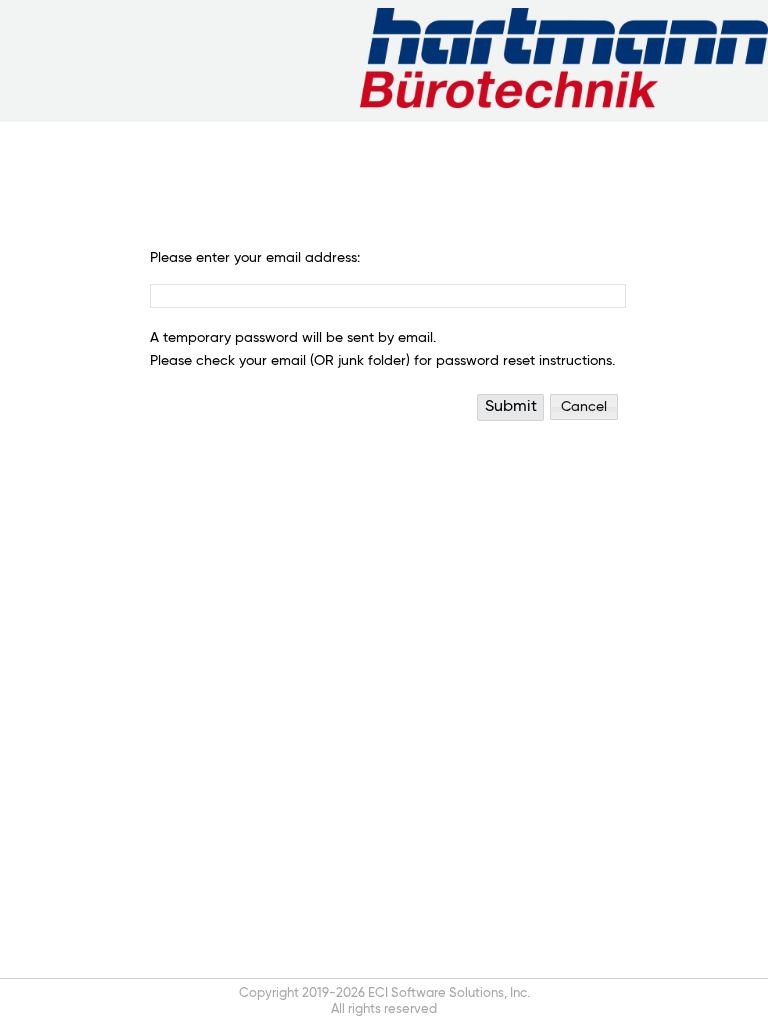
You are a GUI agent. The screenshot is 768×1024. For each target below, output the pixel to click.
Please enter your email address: (255, 258)
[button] (510, 407)
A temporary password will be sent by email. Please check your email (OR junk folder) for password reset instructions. (382, 349)
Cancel (584, 407)
